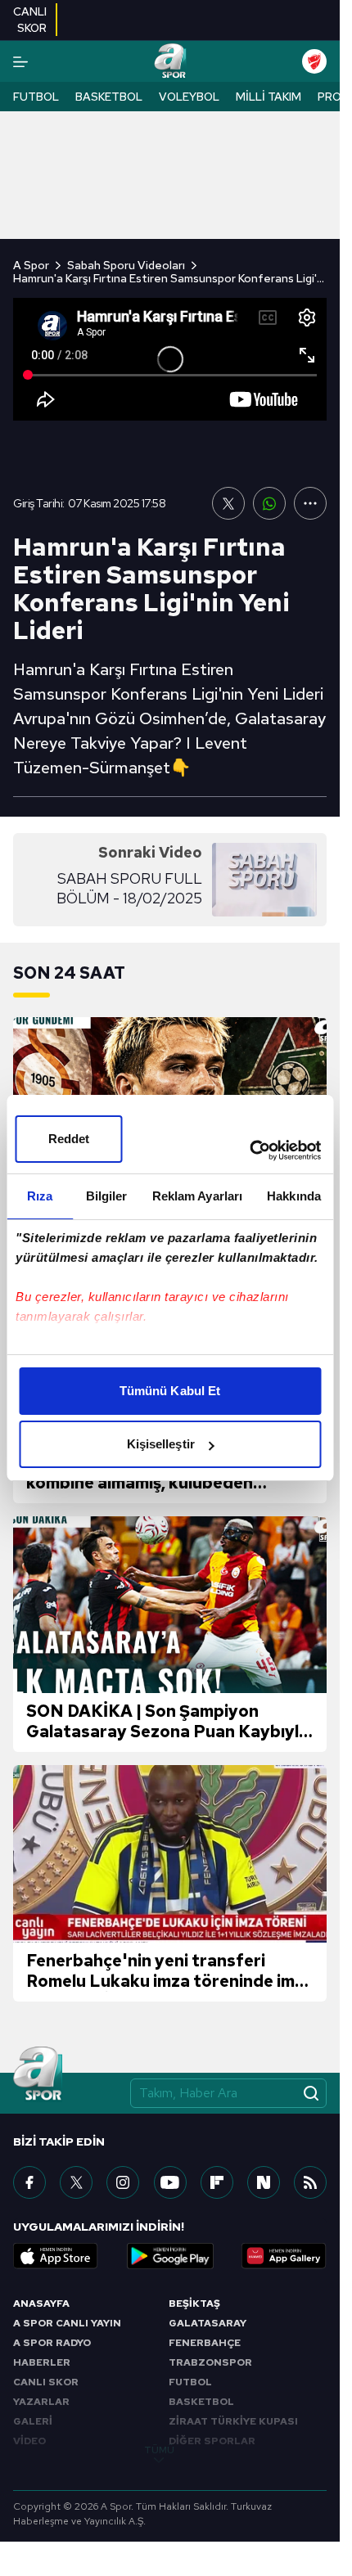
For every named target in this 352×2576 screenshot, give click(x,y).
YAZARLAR (41, 2402)
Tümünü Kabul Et (170, 1391)
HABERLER (42, 2362)
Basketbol (109, 97)
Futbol (36, 97)
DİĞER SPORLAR (212, 2441)
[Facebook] (29, 2182)
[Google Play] (170, 2256)
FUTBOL (190, 2382)
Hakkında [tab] (294, 1196)
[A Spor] (170, 61)
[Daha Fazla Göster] (310, 503)
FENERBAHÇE (205, 2343)
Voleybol (189, 97)
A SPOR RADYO (52, 2343)
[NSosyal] (264, 2182)
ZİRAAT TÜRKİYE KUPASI (233, 2421)
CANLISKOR (30, 20)
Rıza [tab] (40, 1196)
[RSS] (310, 2182)
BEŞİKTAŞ (194, 2304)
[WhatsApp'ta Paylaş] (269, 503)
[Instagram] (123, 2182)
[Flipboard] (217, 2182)
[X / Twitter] (76, 2182)
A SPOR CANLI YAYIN (67, 2323)
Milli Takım (269, 97)
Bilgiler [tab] (107, 1196)
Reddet (69, 1139)
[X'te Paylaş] (228, 503)
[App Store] (56, 2256)
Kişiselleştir (161, 1444)
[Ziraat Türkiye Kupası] (314, 61)
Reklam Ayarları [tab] (198, 1196)
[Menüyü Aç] (20, 62)
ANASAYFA (41, 2304)
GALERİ (33, 2421)
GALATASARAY (208, 2323)
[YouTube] (170, 2182)
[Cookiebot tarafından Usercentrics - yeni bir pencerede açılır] (249, 1151)
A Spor (31, 265)
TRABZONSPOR (210, 2362)
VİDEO (29, 2441)
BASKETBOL (201, 2402)
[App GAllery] (284, 2256)
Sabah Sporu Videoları (126, 265)
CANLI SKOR (46, 2382)
